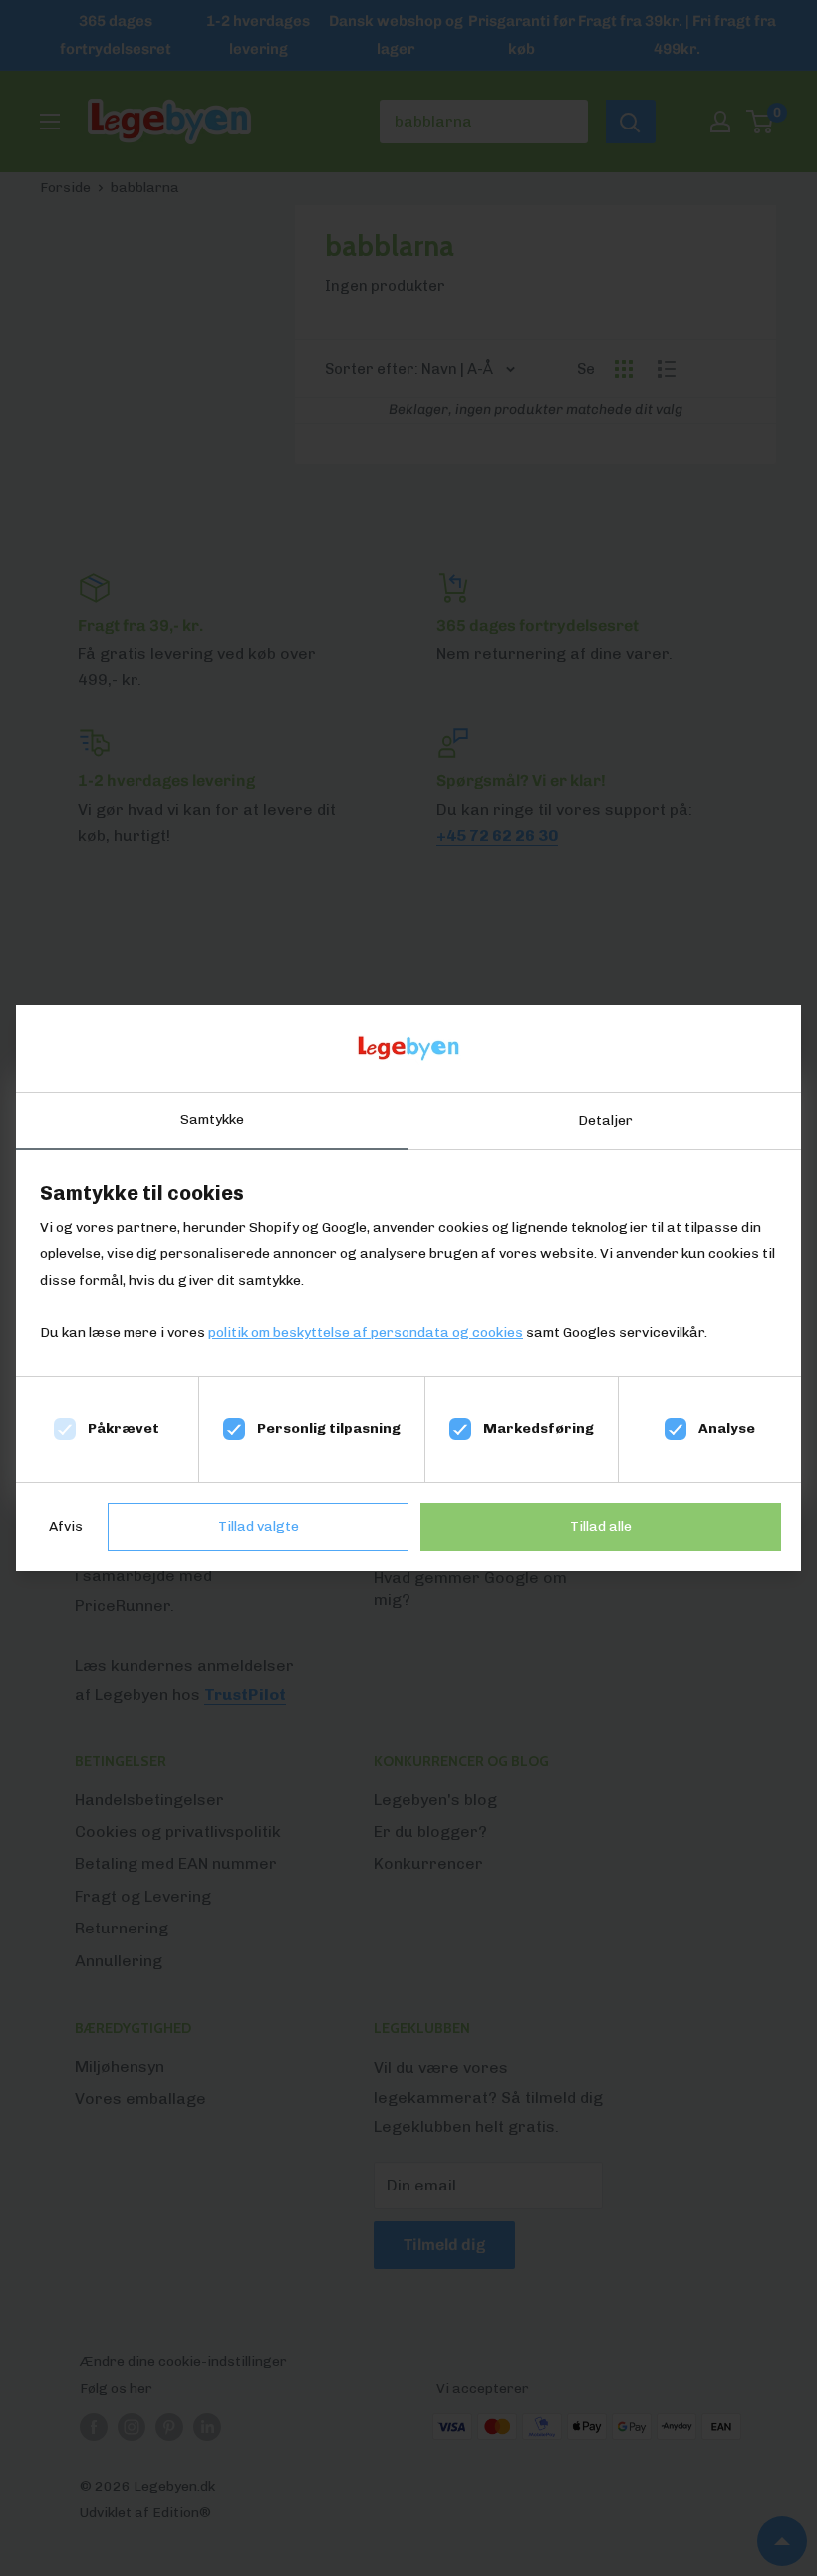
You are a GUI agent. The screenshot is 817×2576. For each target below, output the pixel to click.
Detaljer (605, 1120)
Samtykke (212, 1119)
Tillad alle (601, 1527)
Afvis (66, 1527)
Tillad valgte (259, 1527)
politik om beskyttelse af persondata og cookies (366, 1332)
